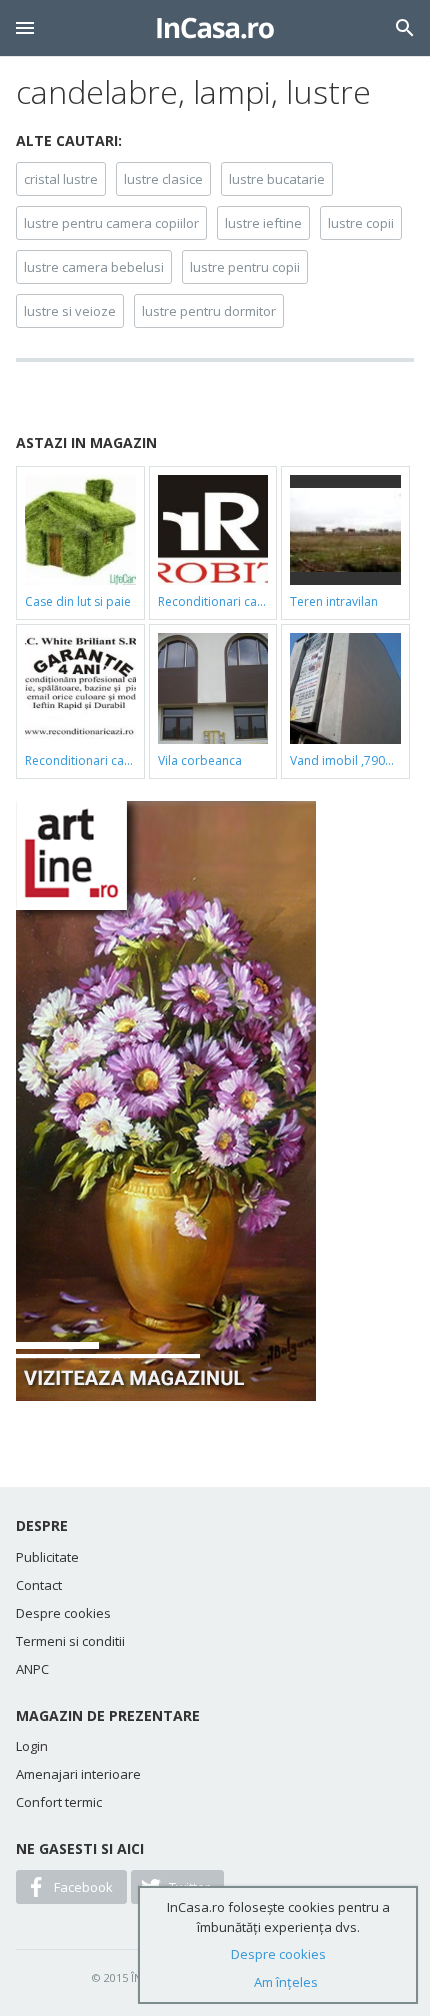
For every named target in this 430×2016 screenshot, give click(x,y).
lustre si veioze (70, 311)
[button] (25, 28)
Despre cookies (63, 1613)
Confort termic (59, 1802)
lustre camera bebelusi (94, 267)
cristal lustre (61, 179)
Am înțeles (286, 1982)
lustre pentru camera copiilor (111, 223)
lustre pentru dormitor (209, 311)
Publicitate (47, 1557)
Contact (39, 1585)
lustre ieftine (263, 223)
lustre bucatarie (277, 179)
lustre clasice (163, 179)
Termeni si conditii (70, 1641)
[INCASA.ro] (215, 28)
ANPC (32, 1669)
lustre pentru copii (245, 267)
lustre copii (361, 223)
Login (32, 1746)
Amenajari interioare (78, 1774)
